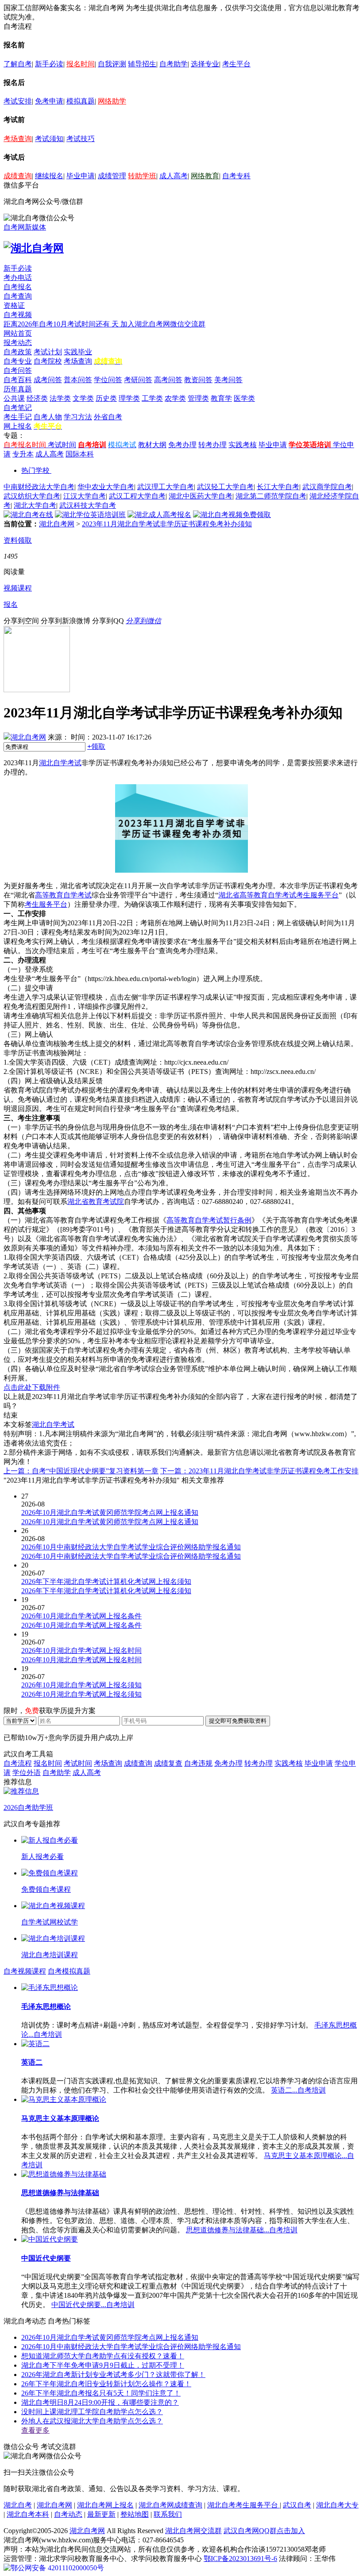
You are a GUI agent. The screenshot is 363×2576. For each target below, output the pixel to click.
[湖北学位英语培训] (90, 515)
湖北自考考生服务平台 (243, 2505)
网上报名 (18, 426)
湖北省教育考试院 (96, 1202)
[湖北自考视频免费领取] (232, 515)
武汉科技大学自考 (88, 505)
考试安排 (18, 101)
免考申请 (49, 101)
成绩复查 (168, 1763)
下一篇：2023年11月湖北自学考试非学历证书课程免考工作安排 (259, 1471)
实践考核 (243, 445)
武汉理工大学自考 (166, 487)
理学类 (129, 398)
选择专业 (205, 64)
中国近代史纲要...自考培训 (93, 2305)
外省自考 (108, 417)
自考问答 (18, 370)
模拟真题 (81, 101)
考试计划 (48, 352)
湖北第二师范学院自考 (271, 496)
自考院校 (48, 361)
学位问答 (108, 380)
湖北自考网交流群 (193, 2531)
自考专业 (18, 361)
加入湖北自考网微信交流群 (163, 324)
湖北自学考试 (60, 763)
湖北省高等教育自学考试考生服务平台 (278, 895)
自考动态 (68, 2514)
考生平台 (236, 64)
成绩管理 (112, 176)
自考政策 (18, 352)
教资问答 (198, 380)
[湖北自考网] (34, 248)
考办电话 (18, 278)
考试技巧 (81, 139)
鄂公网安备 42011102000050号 (57, 2568)
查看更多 (35, 2430)
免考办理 (182, 445)
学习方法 (78, 417)
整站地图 (135, 2514)
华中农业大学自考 (106, 487)
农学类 (175, 398)
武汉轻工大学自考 (225, 487)
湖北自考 (18, 2505)
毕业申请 (81, 176)
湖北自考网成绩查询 (170, 2505)
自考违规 (198, 1763)
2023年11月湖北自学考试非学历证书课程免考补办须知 (167, 524)
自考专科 (236, 176)
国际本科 (80, 454)
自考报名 (18, 287)
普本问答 (78, 380)
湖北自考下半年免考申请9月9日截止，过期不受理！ (103, 2365)
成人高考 (174, 176)
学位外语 (27, 1773)
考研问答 (138, 380)
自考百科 (18, 380)
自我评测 (112, 64)
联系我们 (168, 2514)
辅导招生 (142, 64)
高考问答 (168, 380)
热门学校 (35, 470)
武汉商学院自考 (327, 487)
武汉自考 (297, 2505)
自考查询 (18, 296)
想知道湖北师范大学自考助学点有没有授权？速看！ (103, 2356)
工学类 (152, 398)
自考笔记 (18, 408)
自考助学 (174, 64)
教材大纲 (152, 445)
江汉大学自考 (85, 496)
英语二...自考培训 (298, 2090)
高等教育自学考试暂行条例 (209, 1220)
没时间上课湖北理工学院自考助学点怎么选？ (92, 2412)
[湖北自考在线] (28, 515)
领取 (96, 746)
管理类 (198, 398)
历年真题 (18, 389)
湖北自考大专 (337, 2505)
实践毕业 (78, 352)
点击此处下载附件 (32, 1387)
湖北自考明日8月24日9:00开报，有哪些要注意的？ (100, 2402)
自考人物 (48, 417)
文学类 (83, 398)
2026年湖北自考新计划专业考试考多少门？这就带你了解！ (113, 2375)
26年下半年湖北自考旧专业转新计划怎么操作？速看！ (106, 2384)
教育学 (221, 398)
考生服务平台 (46, 904)
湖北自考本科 (28, 2514)
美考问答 (228, 380)
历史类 (106, 398)
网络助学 (112, 101)
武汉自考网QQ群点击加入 (264, 2531)
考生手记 (18, 417)
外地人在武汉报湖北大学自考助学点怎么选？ (92, 2421)
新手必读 (49, 64)
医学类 (244, 398)
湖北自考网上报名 (105, 2505)
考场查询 (18, 139)
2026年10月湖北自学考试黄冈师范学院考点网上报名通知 (110, 2337)
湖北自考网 (57, 524)
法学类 (60, 398)
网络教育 (205, 176)
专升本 (23, 454)
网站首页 (18, 333)
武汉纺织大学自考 (32, 496)
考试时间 (62, 445)
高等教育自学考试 (63, 895)
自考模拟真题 (69, 1971)
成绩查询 (18, 176)
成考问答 (48, 380)
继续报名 (49, 176)
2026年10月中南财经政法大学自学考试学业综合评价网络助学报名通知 (131, 2347)
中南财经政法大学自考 (39, 487)
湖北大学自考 (35, 505)
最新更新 (101, 2514)
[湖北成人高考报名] (159, 515)
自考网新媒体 (25, 227)
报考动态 (18, 343)
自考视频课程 (25, 1971)
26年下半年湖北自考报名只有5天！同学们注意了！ (101, 2393)
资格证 (14, 305)
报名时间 (81, 64)
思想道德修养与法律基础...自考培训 (242, 2230)
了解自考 (18, 64)
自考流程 (18, 1763)
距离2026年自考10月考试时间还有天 (62, 324)
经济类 (37, 398)
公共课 (14, 398)
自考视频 (18, 315)
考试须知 (49, 139)
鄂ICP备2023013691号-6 (240, 2559)
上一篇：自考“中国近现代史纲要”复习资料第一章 (81, 1471)
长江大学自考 (278, 487)
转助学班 (142, 176)
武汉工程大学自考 (137, 496)
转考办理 (212, 445)
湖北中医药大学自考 (201, 496)
